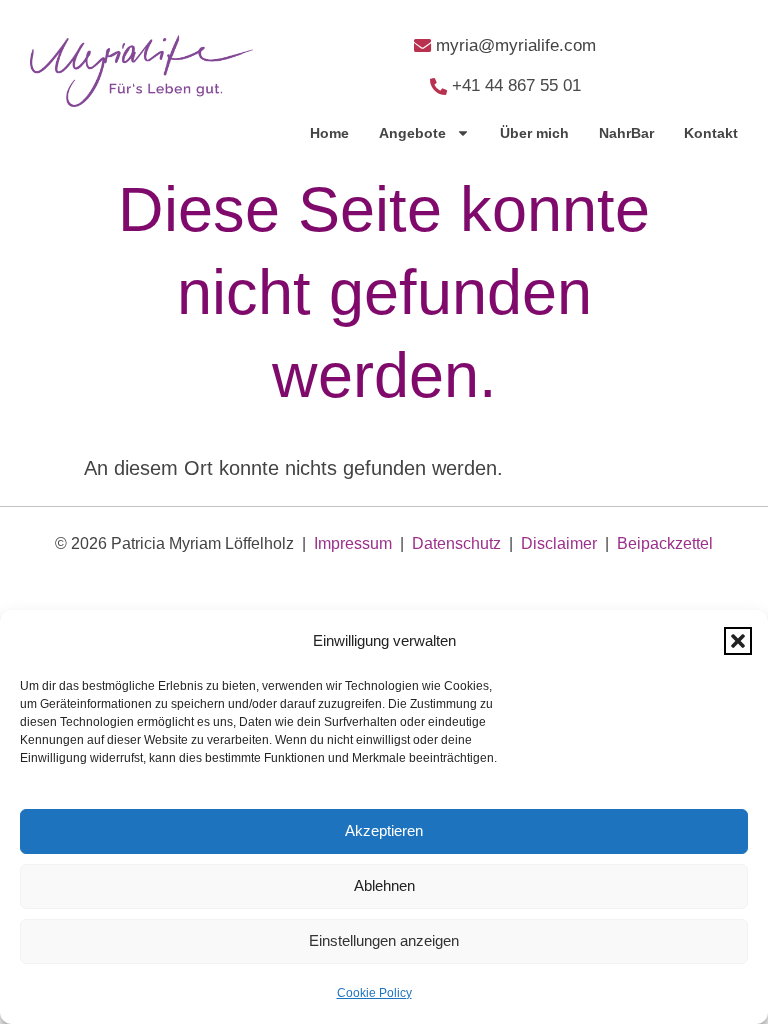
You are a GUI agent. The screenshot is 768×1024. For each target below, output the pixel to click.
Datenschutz (456, 543)
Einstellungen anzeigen (384, 940)
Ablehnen (384, 885)
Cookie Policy (374, 993)
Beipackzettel (665, 543)
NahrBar (626, 133)
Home (329, 133)
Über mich (534, 133)
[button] (738, 641)
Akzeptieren (384, 830)
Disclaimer (559, 543)
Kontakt (711, 133)
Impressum (353, 543)
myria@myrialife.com (516, 45)
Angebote (412, 133)
